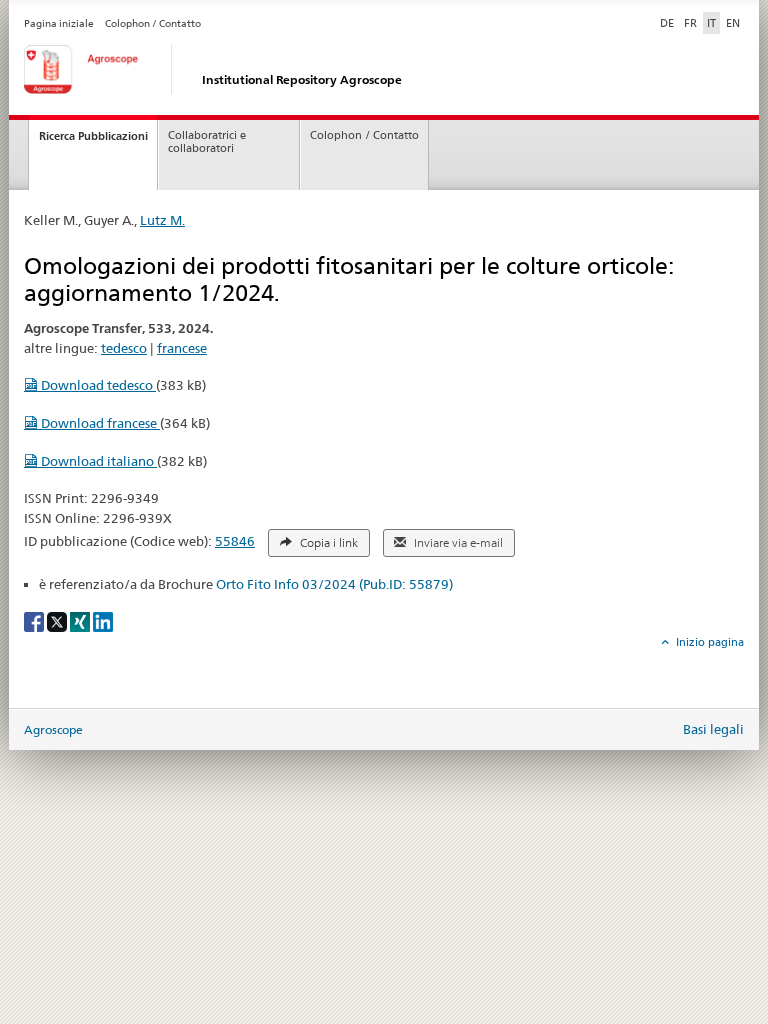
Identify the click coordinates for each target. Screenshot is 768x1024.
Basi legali (713, 729)
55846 (235, 541)
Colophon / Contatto (153, 23)
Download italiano (97, 461)
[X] (58, 620)
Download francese (99, 423)
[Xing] (81, 620)
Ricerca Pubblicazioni (93, 136)
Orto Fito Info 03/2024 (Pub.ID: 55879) (334, 584)
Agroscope (53, 729)
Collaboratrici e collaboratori (207, 142)
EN (733, 23)
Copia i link (327, 543)
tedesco (124, 348)
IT (711, 23)
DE (669, 22)
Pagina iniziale (59, 23)
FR (690, 23)
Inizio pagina (708, 642)
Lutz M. (162, 220)
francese (182, 348)
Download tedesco (97, 385)
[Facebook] (35, 620)
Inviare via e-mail (457, 543)
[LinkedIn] (103, 620)
